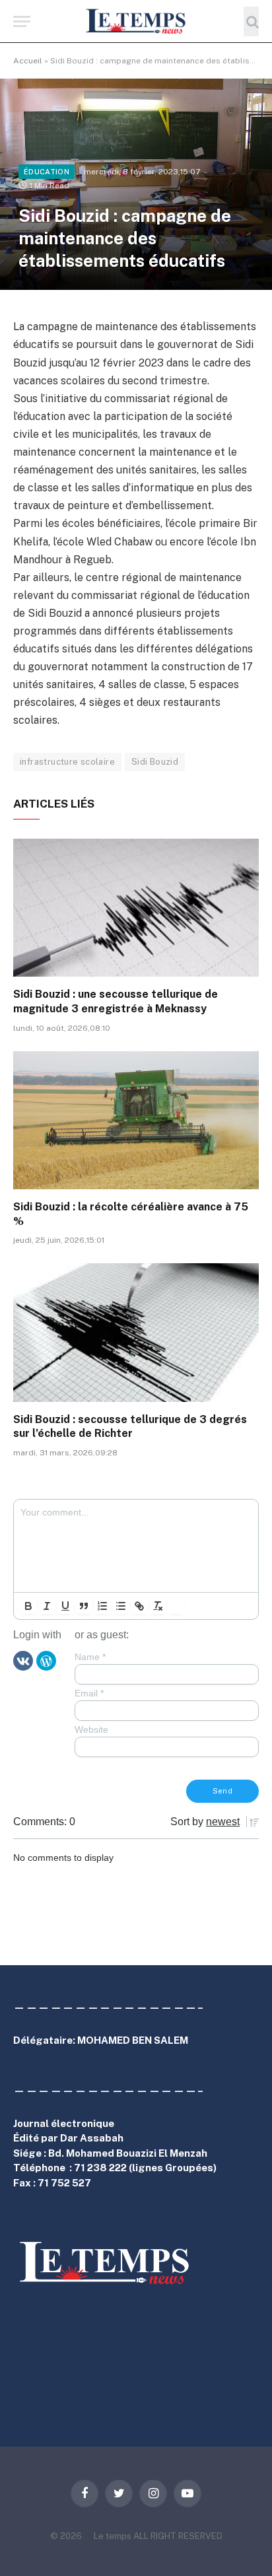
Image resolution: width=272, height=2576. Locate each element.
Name (90, 1657)
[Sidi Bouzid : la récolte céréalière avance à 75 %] (136, 1120)
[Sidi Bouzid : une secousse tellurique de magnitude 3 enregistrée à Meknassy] (136, 908)
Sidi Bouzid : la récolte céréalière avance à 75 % (131, 1214)
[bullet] (121, 1606)
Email (89, 1693)
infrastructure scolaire (67, 762)
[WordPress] (46, 1659)
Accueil (28, 61)
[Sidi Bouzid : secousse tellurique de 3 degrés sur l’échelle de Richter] (136, 1332)
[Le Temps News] (136, 21)
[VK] (23, 1659)
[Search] (251, 21)
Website (91, 1729)
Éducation (47, 172)
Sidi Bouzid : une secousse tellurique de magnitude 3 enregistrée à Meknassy (116, 1001)
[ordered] (102, 1606)
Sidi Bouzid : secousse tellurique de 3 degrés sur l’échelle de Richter (130, 1427)
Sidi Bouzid (155, 762)
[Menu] (22, 21)
